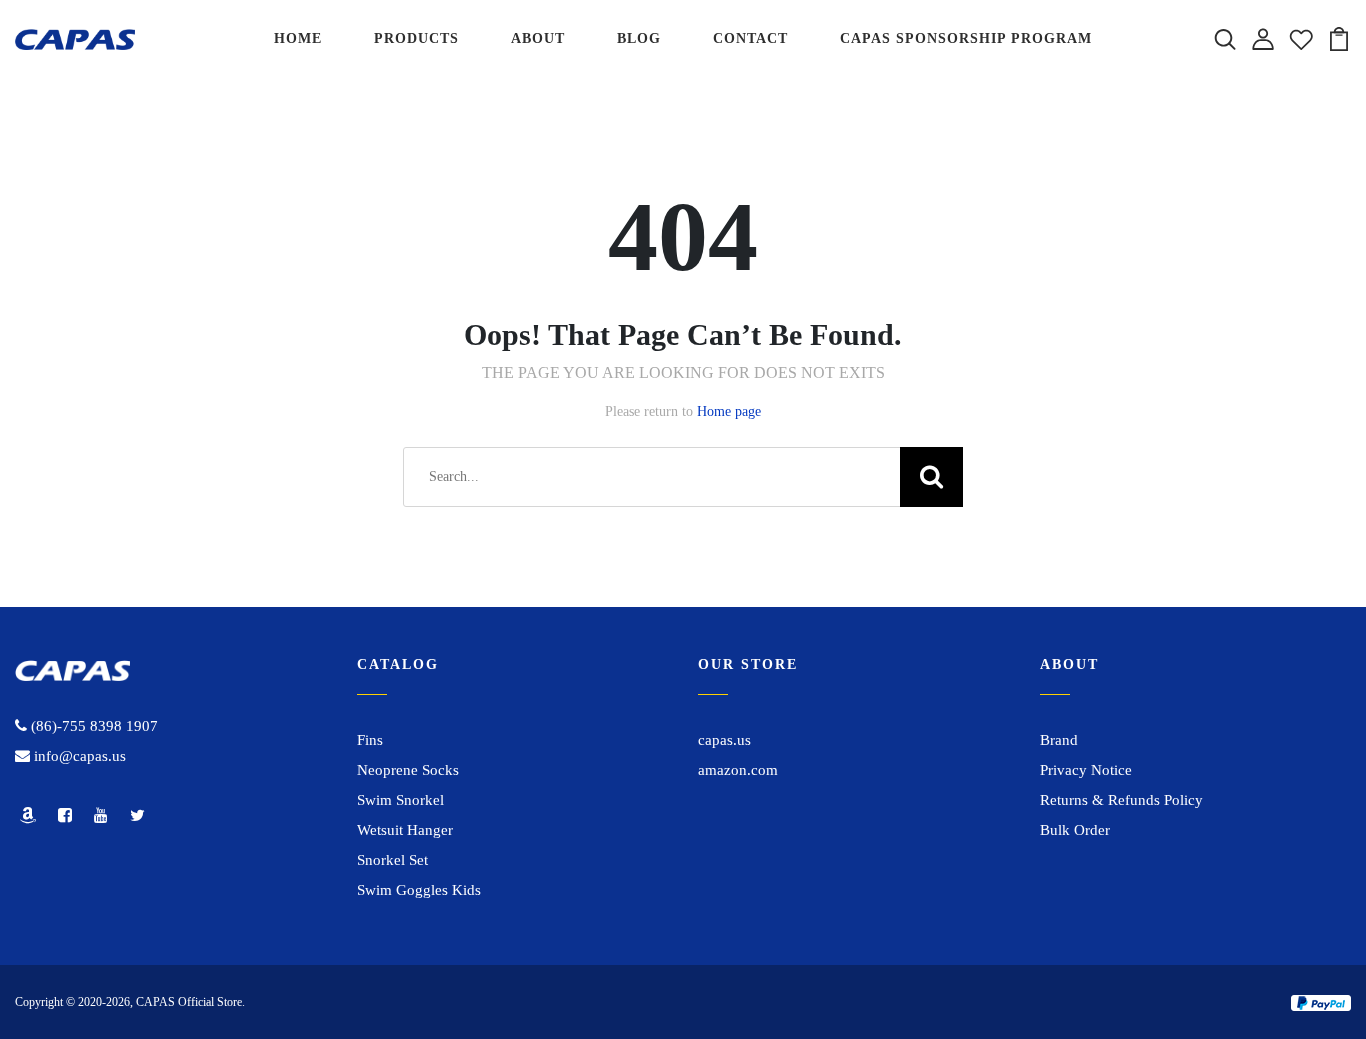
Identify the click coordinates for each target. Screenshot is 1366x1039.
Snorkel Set (392, 860)
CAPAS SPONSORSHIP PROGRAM (966, 38)
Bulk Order (1075, 830)
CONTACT (750, 38)
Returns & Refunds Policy (1121, 800)
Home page (729, 411)
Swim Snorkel (400, 800)
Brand (1059, 740)
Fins (370, 740)
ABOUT (538, 38)
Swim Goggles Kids (419, 890)
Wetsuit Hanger (405, 830)
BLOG (639, 38)
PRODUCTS (416, 38)
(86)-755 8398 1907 (92, 726)
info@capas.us (78, 756)
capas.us (724, 740)
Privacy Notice (1086, 770)
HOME (298, 38)
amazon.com (738, 770)
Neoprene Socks (408, 770)
